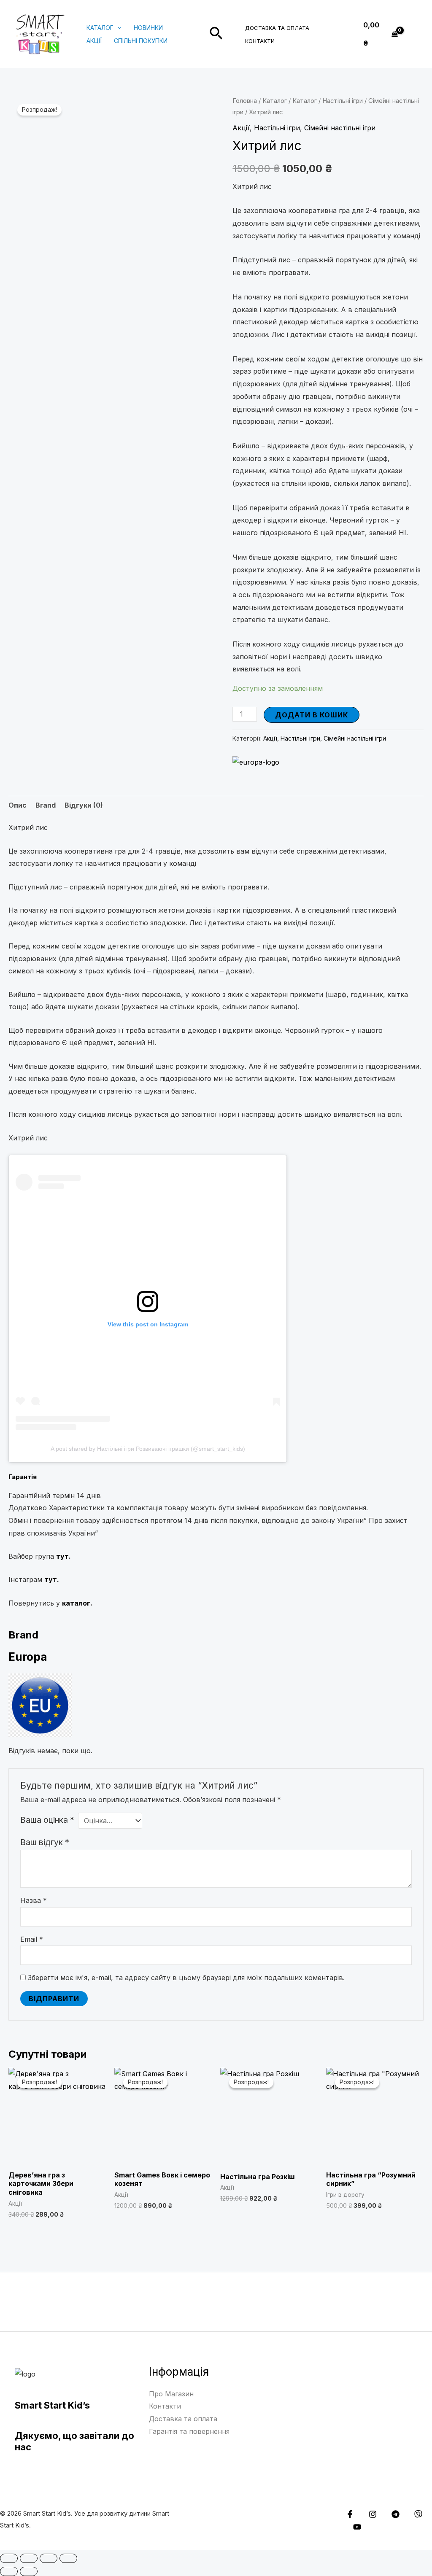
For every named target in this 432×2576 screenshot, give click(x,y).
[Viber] (418, 2514)
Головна (245, 101)
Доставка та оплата (277, 28)
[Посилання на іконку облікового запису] (413, 34)
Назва (34, 1900)
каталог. (77, 1603)
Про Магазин (171, 2394)
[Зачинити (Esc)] (68, 2558)
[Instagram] (373, 2514)
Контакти (260, 41)
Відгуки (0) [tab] (84, 805)
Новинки (148, 28)
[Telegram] (396, 2514)
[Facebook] (350, 2514)
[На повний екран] (29, 2558)
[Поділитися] (49, 2558)
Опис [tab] (18, 805)
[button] (117, 28)
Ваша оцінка (47, 1820)
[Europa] (256, 762)
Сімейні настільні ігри (340, 128)
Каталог (100, 28)
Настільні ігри (343, 101)
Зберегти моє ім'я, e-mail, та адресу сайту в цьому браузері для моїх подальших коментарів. (186, 1978)
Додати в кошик (312, 715)
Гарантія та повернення (189, 2431)
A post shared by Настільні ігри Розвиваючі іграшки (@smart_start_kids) (148, 1449)
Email (32, 1939)
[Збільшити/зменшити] (9, 2558)
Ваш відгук (45, 1842)
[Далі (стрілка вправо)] (29, 2571)
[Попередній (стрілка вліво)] (9, 2571)
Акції (94, 41)
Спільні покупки (141, 41)
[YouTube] (357, 2527)
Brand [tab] (46, 805)
